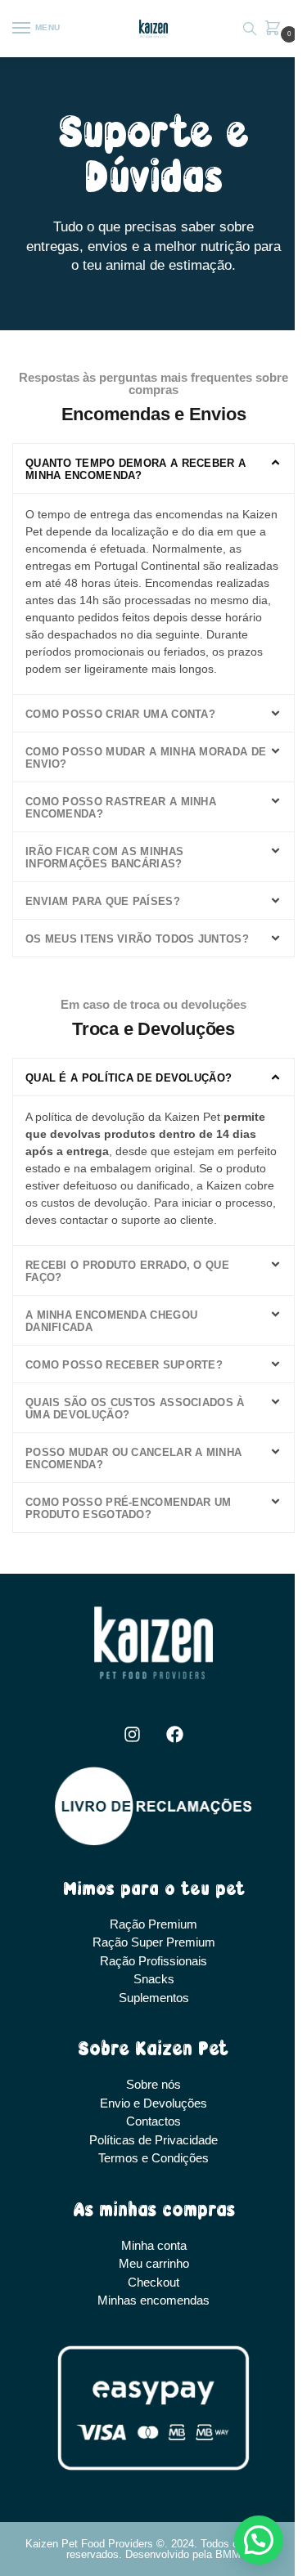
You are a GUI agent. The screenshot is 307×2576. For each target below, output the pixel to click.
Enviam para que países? (103, 901)
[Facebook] (175, 1734)
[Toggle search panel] (250, 29)
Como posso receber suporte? (124, 1365)
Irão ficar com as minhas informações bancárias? (104, 858)
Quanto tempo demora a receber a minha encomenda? (135, 469)
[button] (276, 29)
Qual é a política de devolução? (129, 1078)
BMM (228, 2554)
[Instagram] (132, 1734)
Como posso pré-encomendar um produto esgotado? (128, 1508)
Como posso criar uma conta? (120, 714)
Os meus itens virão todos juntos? (137, 939)
